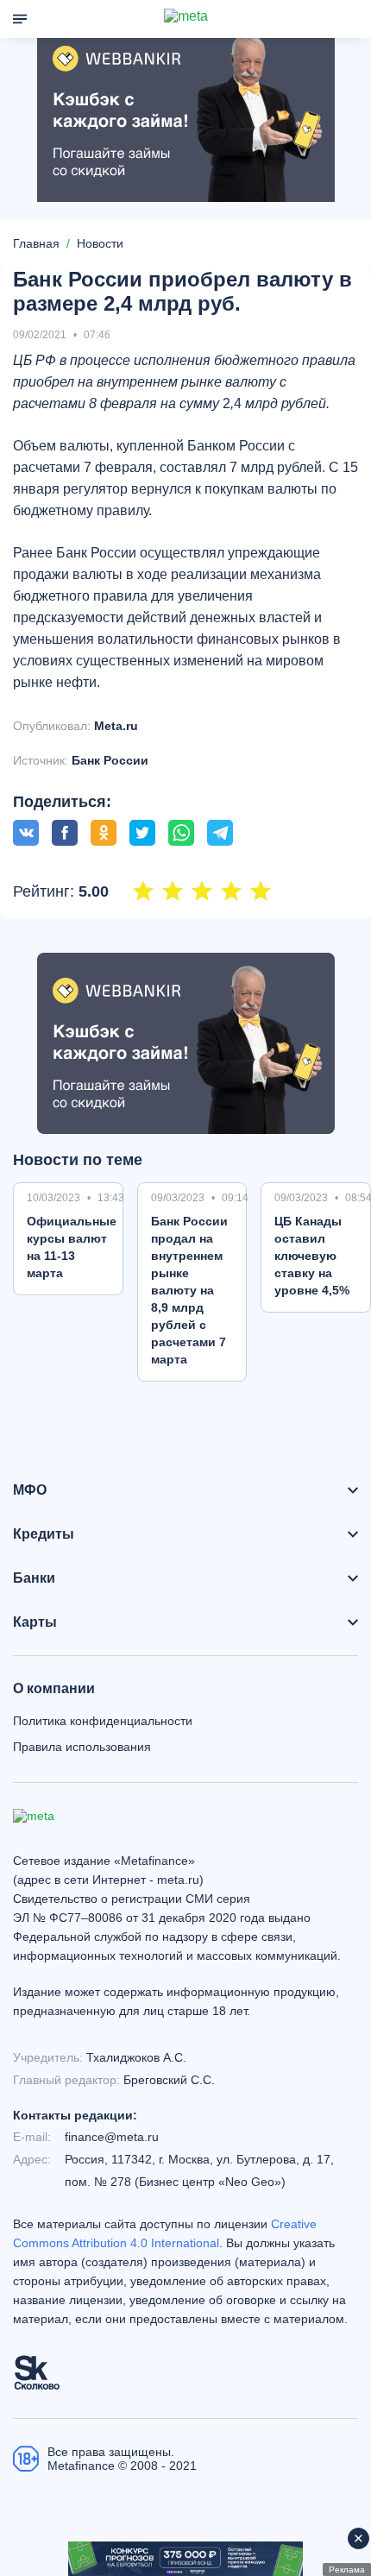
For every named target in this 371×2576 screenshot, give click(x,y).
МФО (30, 1490)
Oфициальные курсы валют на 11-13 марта (72, 1247)
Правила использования (82, 1747)
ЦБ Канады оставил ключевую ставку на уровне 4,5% (312, 1256)
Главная (36, 243)
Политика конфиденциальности (103, 1721)
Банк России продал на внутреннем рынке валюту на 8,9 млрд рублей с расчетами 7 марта (189, 1290)
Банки (34, 1578)
